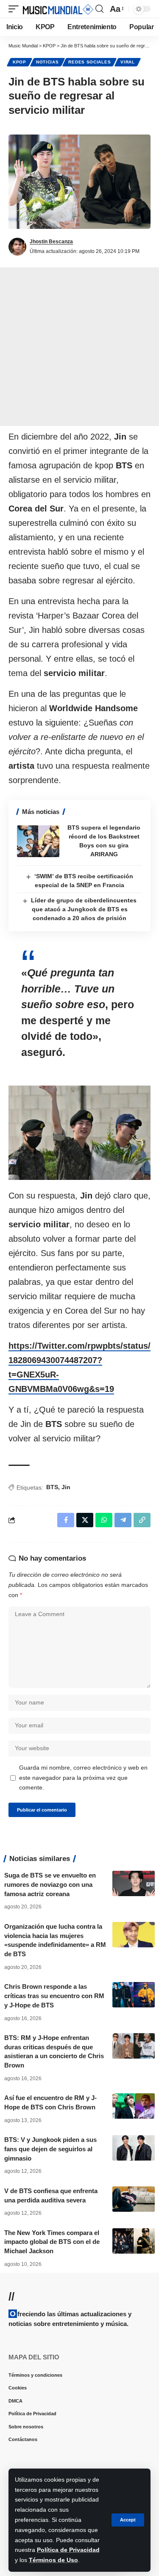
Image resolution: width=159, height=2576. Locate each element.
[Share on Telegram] (123, 1520)
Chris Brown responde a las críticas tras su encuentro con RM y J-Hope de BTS (54, 1996)
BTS (52, 1487)
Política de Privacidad (68, 2550)
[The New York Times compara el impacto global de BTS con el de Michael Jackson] (134, 2241)
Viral (128, 62)
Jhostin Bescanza (51, 242)
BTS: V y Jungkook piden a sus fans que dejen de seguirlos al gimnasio (50, 2149)
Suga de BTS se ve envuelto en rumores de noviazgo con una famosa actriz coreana (50, 1885)
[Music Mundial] (58, 9)
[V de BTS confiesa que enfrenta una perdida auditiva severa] (134, 2199)
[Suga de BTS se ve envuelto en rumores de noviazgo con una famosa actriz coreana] (134, 1883)
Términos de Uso (53, 2560)
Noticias (47, 62)
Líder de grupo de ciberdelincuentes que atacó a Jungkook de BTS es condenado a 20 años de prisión (84, 909)
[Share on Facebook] (66, 1520)
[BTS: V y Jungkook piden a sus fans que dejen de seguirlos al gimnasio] (134, 2148)
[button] (128, 2520)
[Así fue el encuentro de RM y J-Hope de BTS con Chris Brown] (134, 2106)
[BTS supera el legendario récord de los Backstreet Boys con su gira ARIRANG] (38, 841)
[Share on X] (85, 1520)
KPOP (20, 62)
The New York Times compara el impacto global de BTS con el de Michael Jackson (52, 2242)
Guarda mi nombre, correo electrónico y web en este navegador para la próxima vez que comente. (83, 1778)
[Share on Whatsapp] (104, 1520)
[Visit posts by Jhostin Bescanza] (17, 247)
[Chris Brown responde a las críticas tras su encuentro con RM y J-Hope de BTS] (134, 1995)
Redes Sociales (89, 62)
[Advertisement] (79, 347)
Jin (66, 1487)
